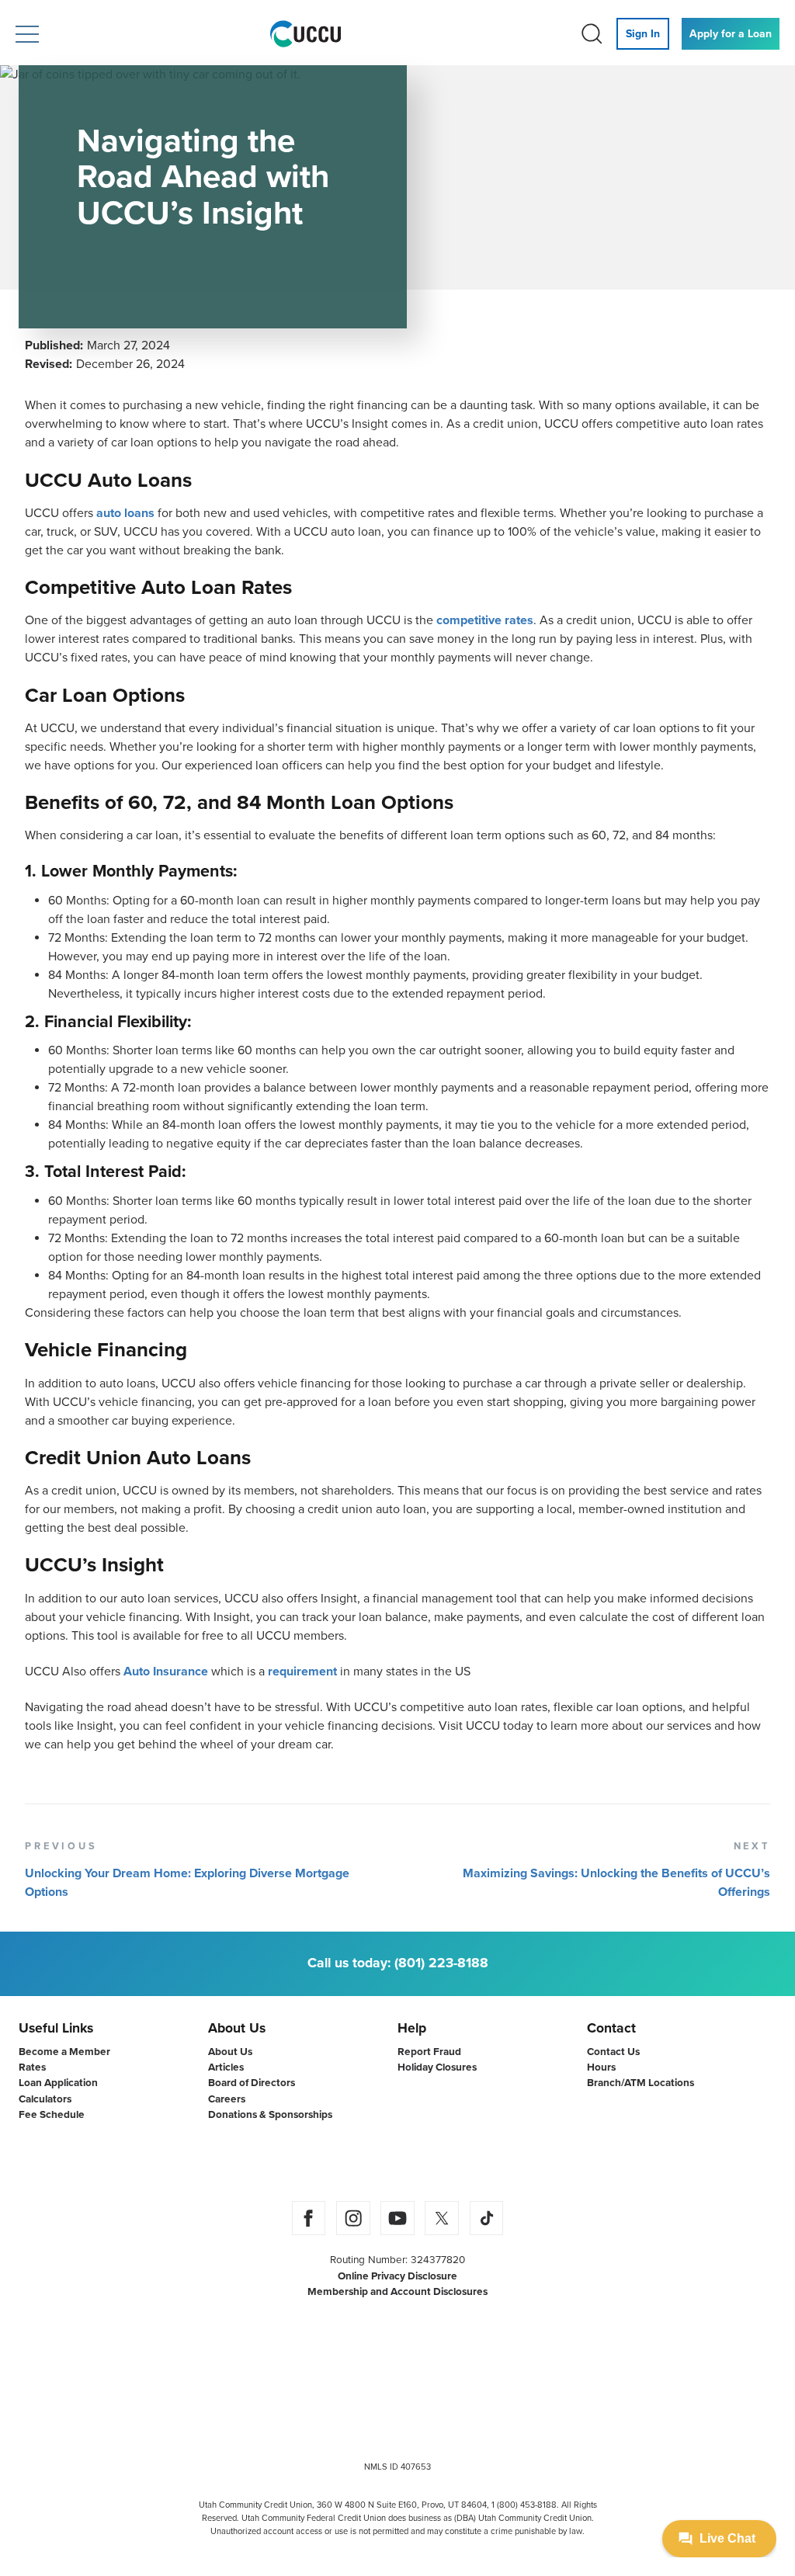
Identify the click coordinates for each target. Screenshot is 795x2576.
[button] (27, 34)
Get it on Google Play (461, 2161)
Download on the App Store (334, 2161)
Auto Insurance (166, 1672)
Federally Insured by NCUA (348, 2403)
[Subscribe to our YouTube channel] (397, 2218)
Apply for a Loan (731, 34)
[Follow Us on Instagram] (353, 2218)
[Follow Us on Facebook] (308, 2218)
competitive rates (485, 620)
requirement (302, 1672)
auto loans (125, 513)
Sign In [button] (643, 34)
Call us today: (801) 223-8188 (398, 1963)
